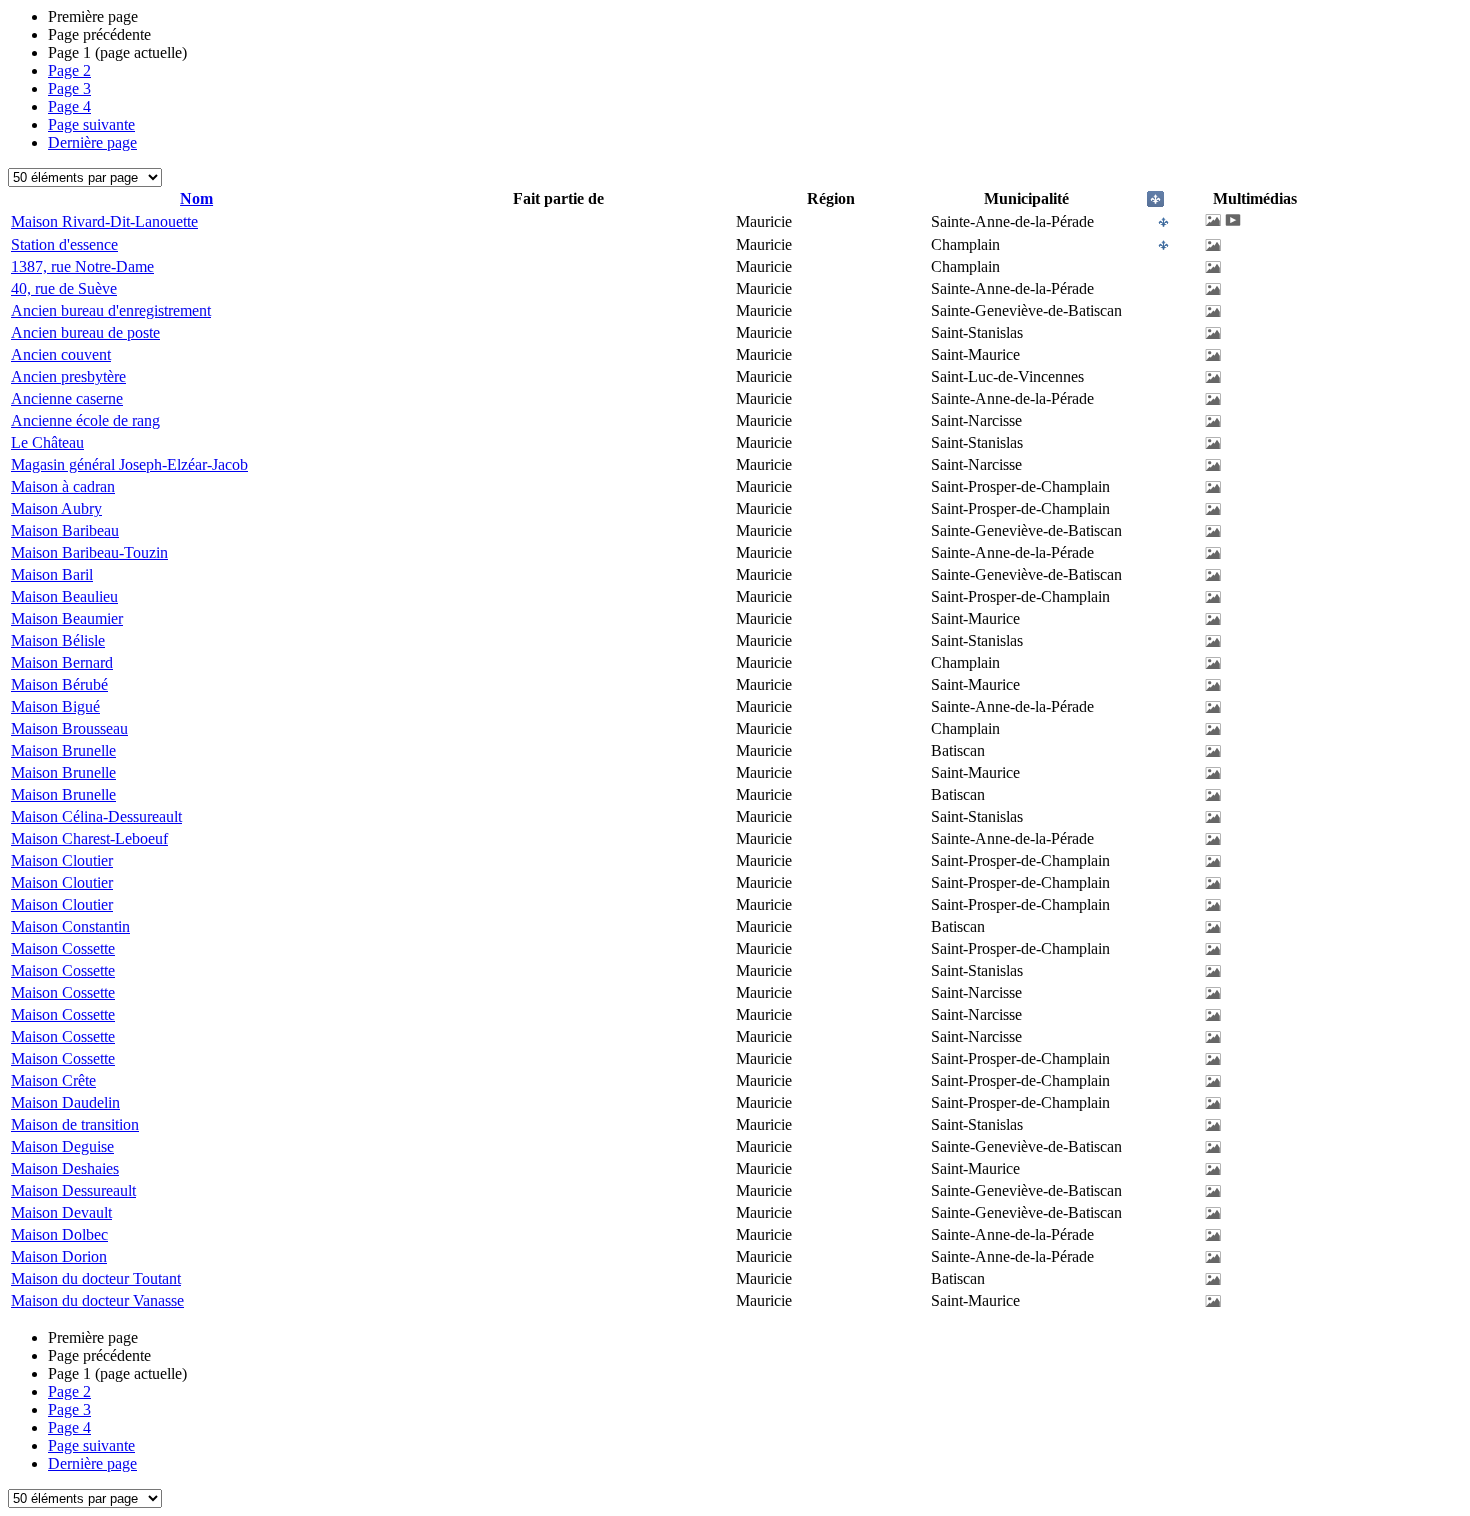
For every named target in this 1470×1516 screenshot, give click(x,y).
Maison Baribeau (65, 530)
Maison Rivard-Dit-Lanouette (104, 221)
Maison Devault (61, 1212)
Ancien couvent (61, 354)
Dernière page (92, 142)
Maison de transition (75, 1124)
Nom (196, 198)
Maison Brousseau (69, 728)
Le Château (47, 442)
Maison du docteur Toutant (96, 1278)
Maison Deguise (62, 1146)
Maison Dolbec (59, 1234)
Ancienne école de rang (85, 420)
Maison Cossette (63, 948)
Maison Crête (53, 1080)
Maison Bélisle (58, 640)
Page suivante (91, 124)
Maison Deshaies (65, 1168)
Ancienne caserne (67, 398)
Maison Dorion (59, 1256)
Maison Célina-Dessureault (96, 816)
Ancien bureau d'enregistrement (111, 310)
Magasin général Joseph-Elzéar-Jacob (129, 464)
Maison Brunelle (63, 750)
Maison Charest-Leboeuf (89, 838)
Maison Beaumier (67, 618)
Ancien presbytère (68, 376)
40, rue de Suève (64, 288)
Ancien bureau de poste (85, 332)
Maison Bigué (55, 706)
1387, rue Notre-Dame (82, 266)
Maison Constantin (70, 926)
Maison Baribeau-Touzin (89, 552)
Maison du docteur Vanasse (97, 1300)
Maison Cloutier (62, 860)
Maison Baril (52, 574)
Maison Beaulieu (64, 596)
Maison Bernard (62, 662)
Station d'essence (64, 244)
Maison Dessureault (73, 1190)
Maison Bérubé (59, 684)
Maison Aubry (56, 508)
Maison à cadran (63, 486)
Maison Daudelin (65, 1102)
